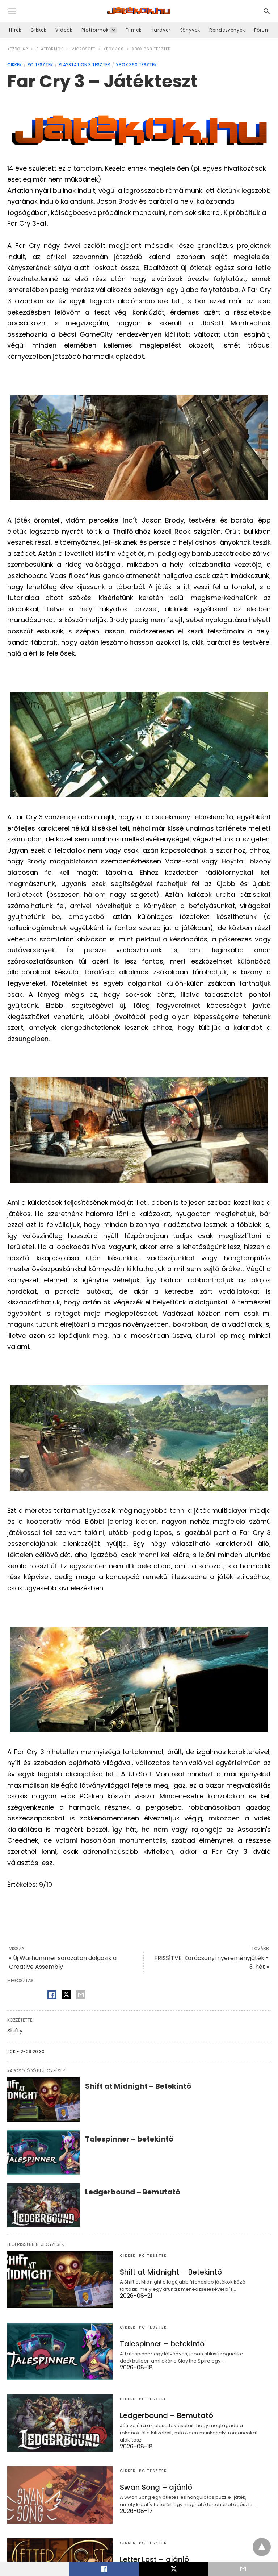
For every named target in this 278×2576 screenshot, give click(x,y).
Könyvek (190, 30)
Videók (64, 30)
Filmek (134, 30)
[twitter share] (66, 1995)
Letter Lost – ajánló (154, 2559)
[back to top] (262, 2547)
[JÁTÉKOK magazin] (139, 11)
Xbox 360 (114, 49)
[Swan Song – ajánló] (60, 2495)
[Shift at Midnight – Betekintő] (43, 2099)
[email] (243, 2569)
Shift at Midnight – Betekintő (138, 2086)
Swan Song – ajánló (156, 2487)
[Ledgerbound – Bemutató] (43, 2205)
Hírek (15, 30)
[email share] (81, 1995)
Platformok (95, 30)
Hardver (161, 30)
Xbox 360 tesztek (151, 49)
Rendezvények (227, 30)
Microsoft (83, 49)
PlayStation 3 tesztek (84, 65)
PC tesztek (40, 65)
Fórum (262, 30)
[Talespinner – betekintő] (43, 2152)
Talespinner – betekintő (129, 2139)
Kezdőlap (18, 49)
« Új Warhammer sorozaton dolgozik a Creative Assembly (63, 1962)
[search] (267, 11)
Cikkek (38, 30)
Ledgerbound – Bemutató (133, 2192)
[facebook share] (52, 1995)
